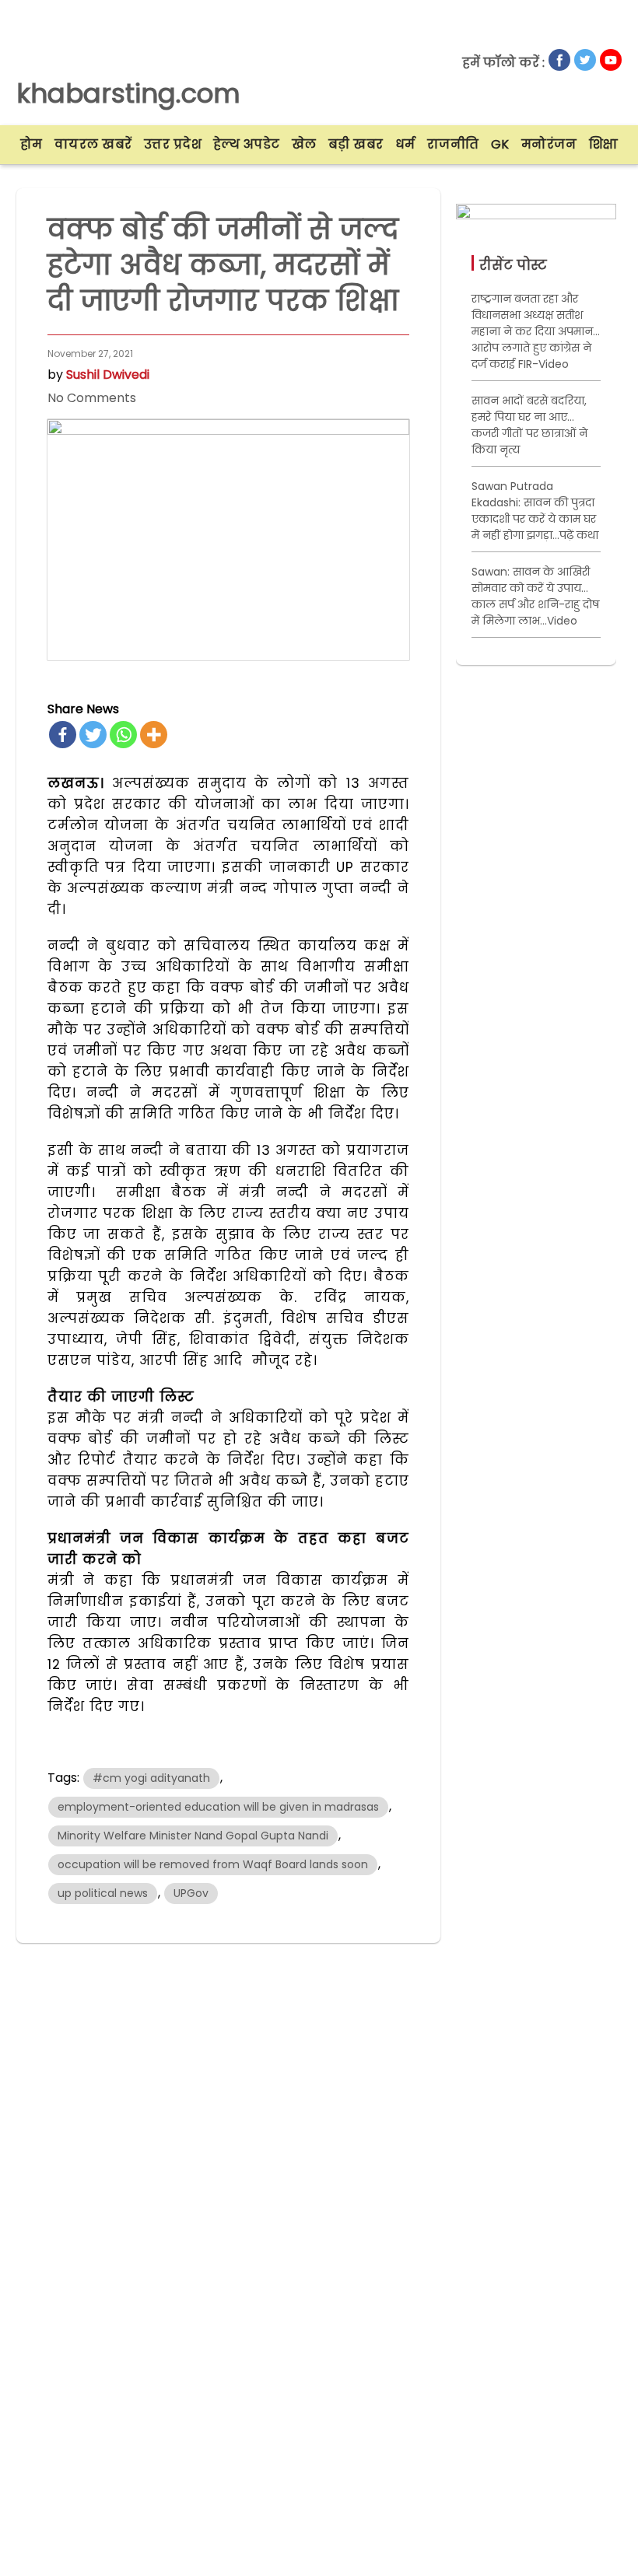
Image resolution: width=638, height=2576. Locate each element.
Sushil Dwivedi (108, 374)
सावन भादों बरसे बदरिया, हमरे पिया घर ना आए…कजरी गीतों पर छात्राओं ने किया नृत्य (529, 425)
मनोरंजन (549, 144)
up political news (103, 1893)
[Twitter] (93, 735)
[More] (154, 735)
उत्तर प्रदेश (173, 144)
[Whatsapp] (123, 735)
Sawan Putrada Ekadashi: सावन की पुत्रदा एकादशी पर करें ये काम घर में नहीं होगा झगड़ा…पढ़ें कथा (535, 511)
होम (32, 144)
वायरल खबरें (93, 144)
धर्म (405, 144)
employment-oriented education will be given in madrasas (218, 1807)
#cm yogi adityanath (151, 1778)
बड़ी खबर (356, 144)
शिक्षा (604, 144)
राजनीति (453, 144)
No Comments (92, 398)
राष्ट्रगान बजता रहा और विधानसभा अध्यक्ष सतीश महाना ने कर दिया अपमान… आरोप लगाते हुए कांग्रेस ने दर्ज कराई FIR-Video (536, 331)
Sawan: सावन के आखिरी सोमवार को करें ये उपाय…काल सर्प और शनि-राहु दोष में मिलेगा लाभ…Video (535, 596)
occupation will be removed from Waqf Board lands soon (213, 1864)
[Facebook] (63, 735)
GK (500, 144)
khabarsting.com (128, 93)
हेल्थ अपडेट (247, 144)
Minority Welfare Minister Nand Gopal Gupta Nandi (193, 1836)
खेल (304, 144)
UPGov (191, 1893)
